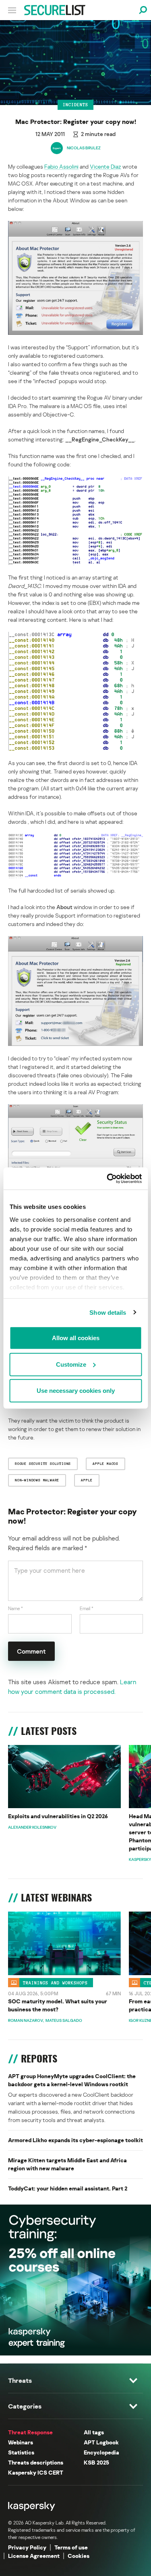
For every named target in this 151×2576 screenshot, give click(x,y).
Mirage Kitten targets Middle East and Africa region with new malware (67, 2164)
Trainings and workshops (55, 1983)
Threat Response (30, 2432)
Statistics (21, 2452)
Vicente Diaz (105, 166)
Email (87, 1608)
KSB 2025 (96, 2462)
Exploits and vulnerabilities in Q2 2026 (58, 1816)
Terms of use (71, 2547)
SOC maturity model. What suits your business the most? (58, 2005)
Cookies (79, 2556)
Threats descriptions (36, 2462)
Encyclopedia (101, 2452)
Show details (108, 1312)
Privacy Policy (27, 2547)
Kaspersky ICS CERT (36, 2472)
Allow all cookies (76, 1338)
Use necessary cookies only (76, 1391)
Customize (71, 1364)
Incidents (75, 105)
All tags (94, 2432)
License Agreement (34, 2556)
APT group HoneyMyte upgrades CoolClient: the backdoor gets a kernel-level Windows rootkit (72, 2080)
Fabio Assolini (61, 166)
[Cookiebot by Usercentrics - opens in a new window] (108, 1178)
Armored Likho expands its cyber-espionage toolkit (75, 2140)
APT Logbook (101, 2442)
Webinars (21, 2442)
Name (16, 1608)
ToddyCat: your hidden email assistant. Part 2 (68, 2188)
